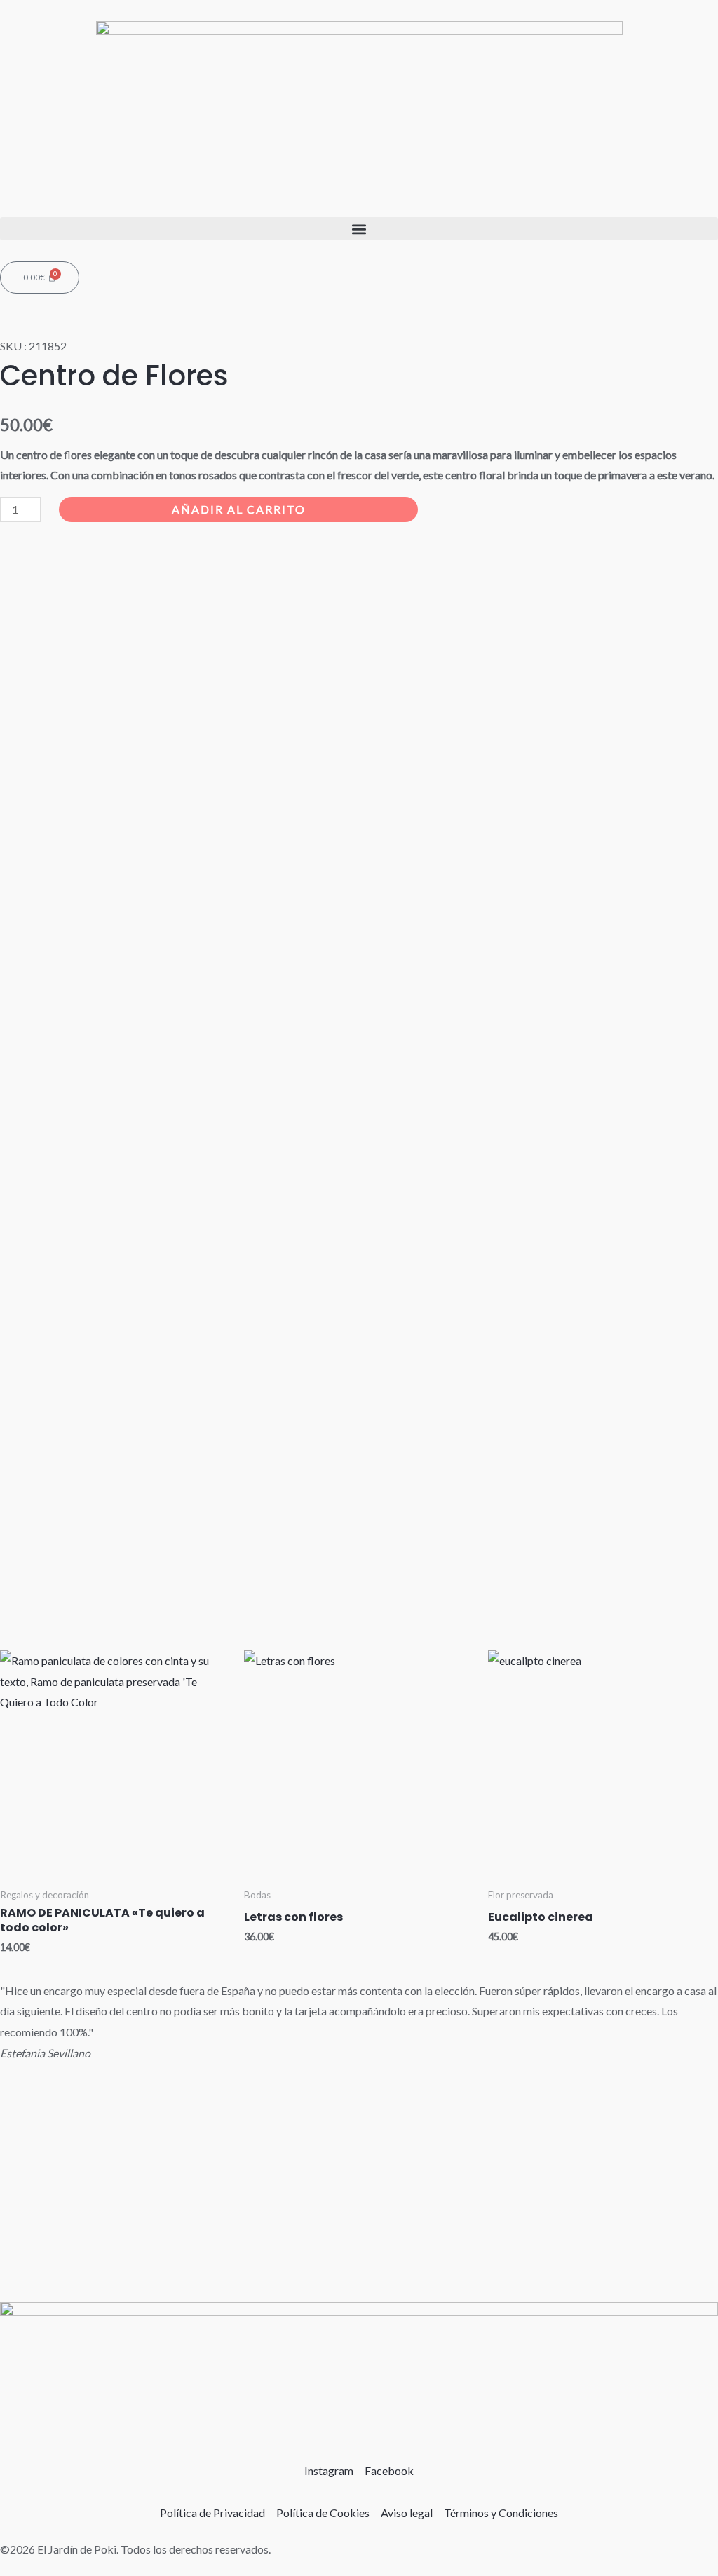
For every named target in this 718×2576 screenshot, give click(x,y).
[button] (359, 229)
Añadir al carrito (239, 509)
